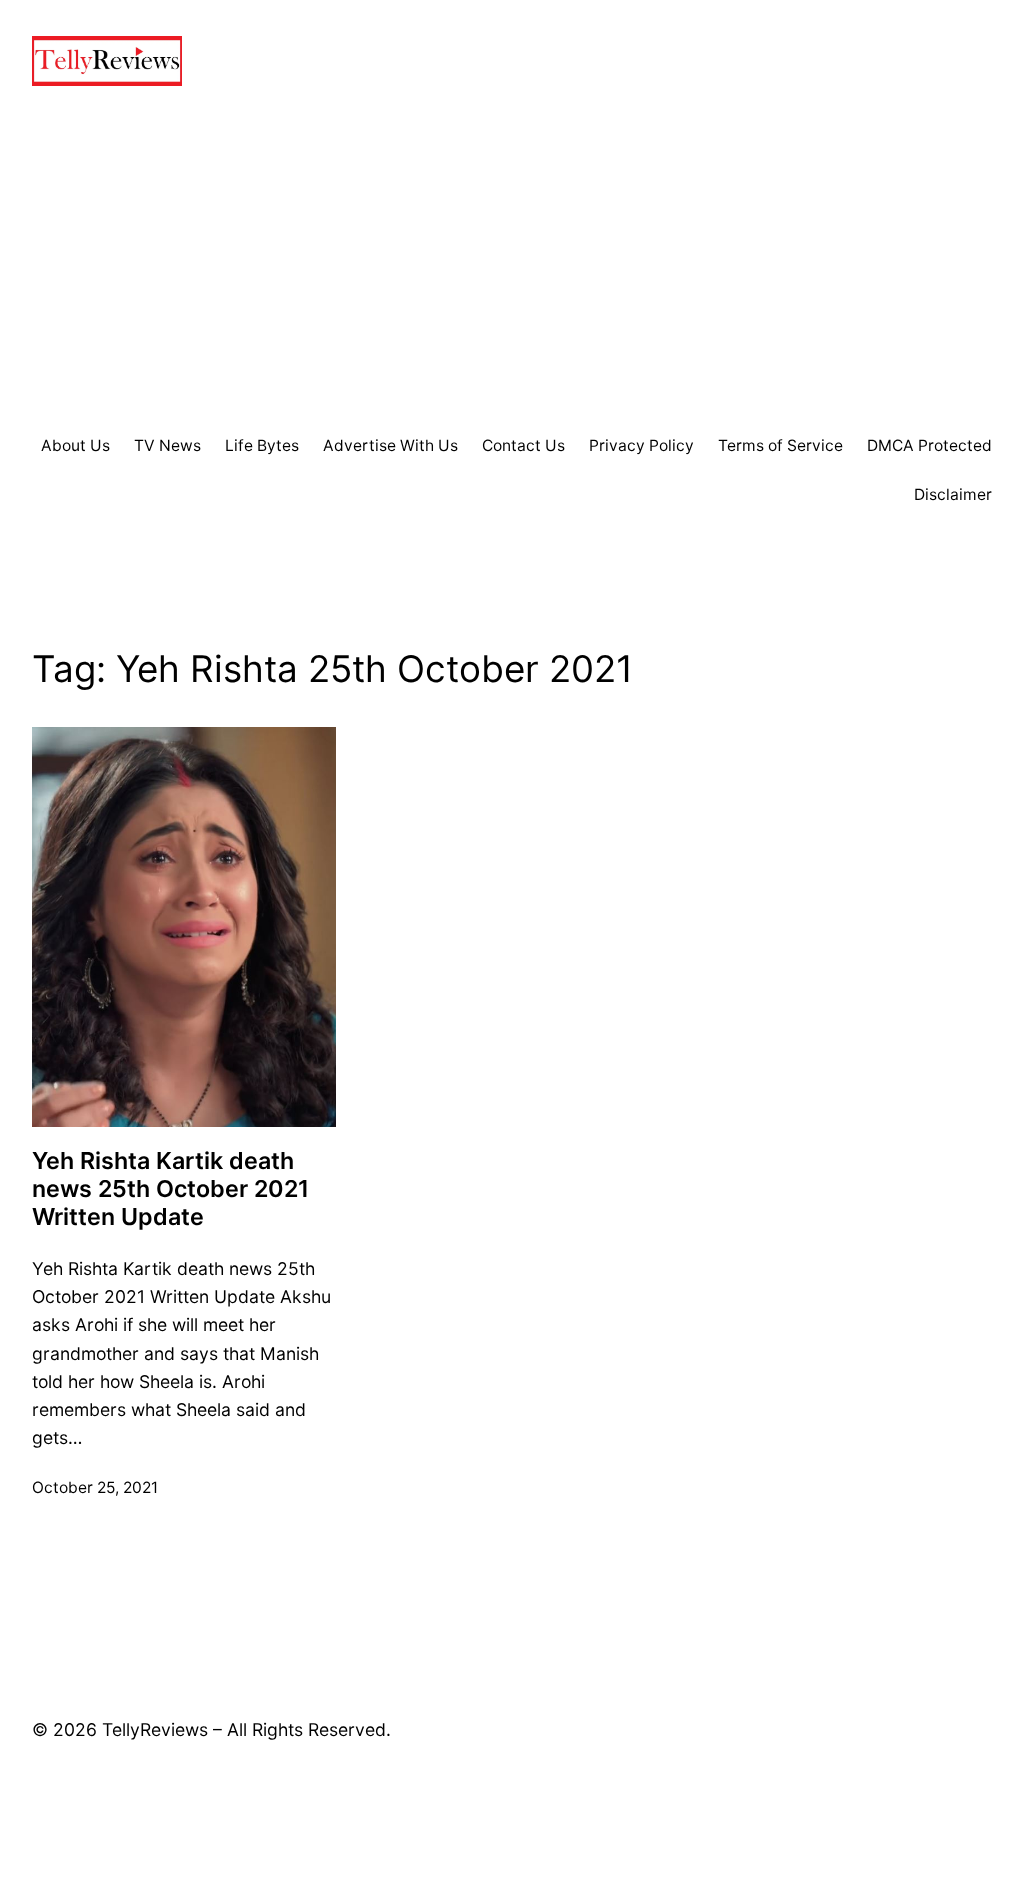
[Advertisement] (512, 260)
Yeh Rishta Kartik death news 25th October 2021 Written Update (170, 1189)
